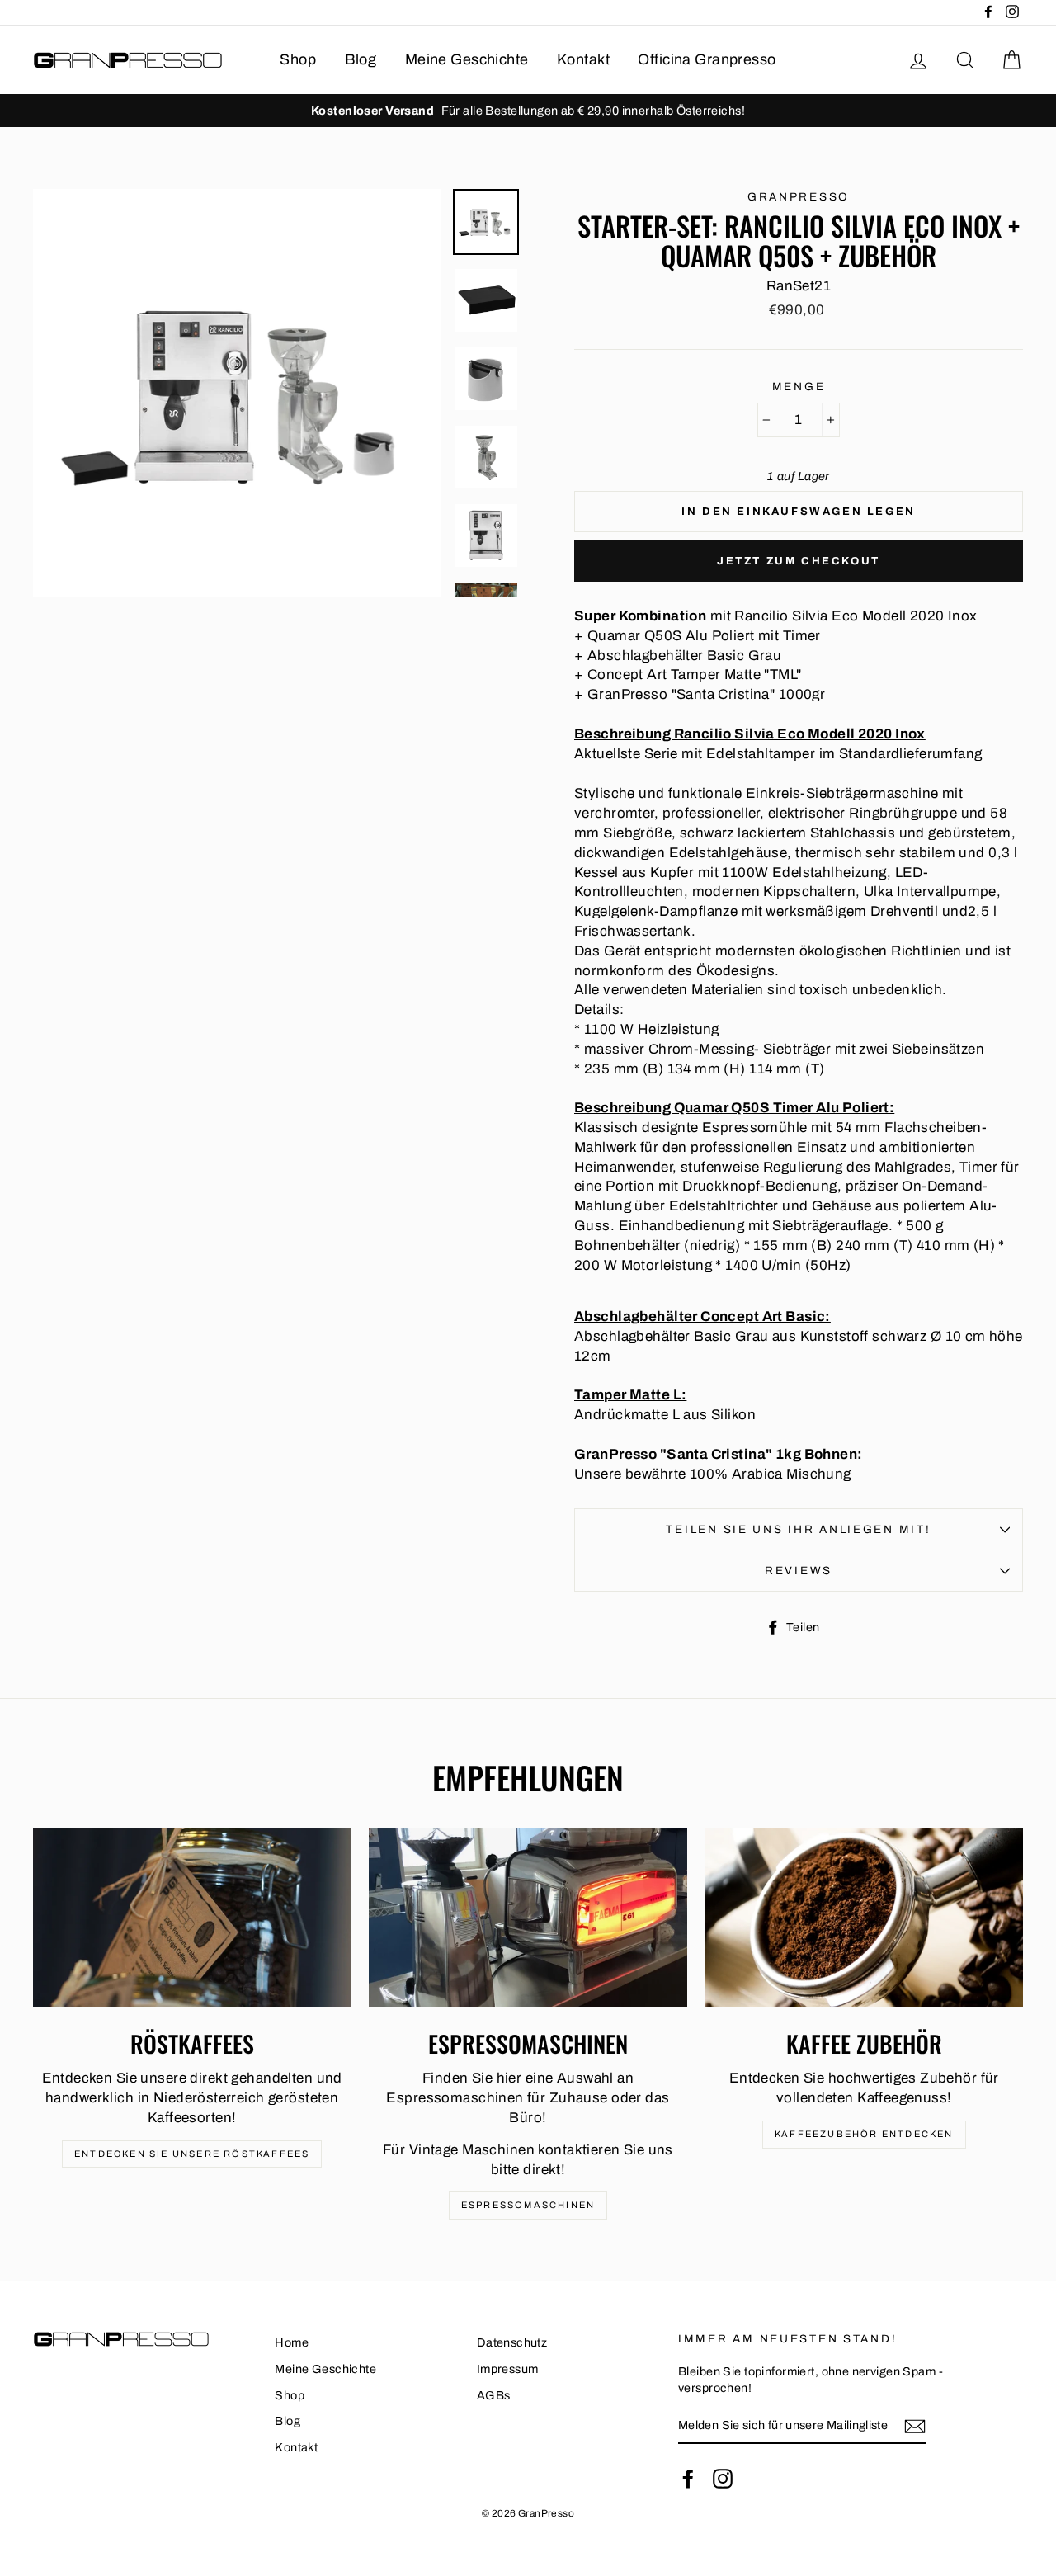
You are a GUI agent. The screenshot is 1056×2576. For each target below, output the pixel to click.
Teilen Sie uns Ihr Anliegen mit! (798, 1529)
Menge (799, 387)
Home (292, 2342)
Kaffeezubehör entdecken (864, 2134)
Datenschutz (512, 2342)
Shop (298, 59)
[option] (528, 111)
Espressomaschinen (528, 2205)
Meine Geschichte (467, 59)
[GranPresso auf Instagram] (723, 2479)
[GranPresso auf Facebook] (688, 2479)
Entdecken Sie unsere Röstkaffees (192, 2154)
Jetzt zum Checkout (799, 561)
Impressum (508, 2369)
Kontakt (583, 59)
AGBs (494, 2395)
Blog (361, 59)
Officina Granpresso (707, 59)
